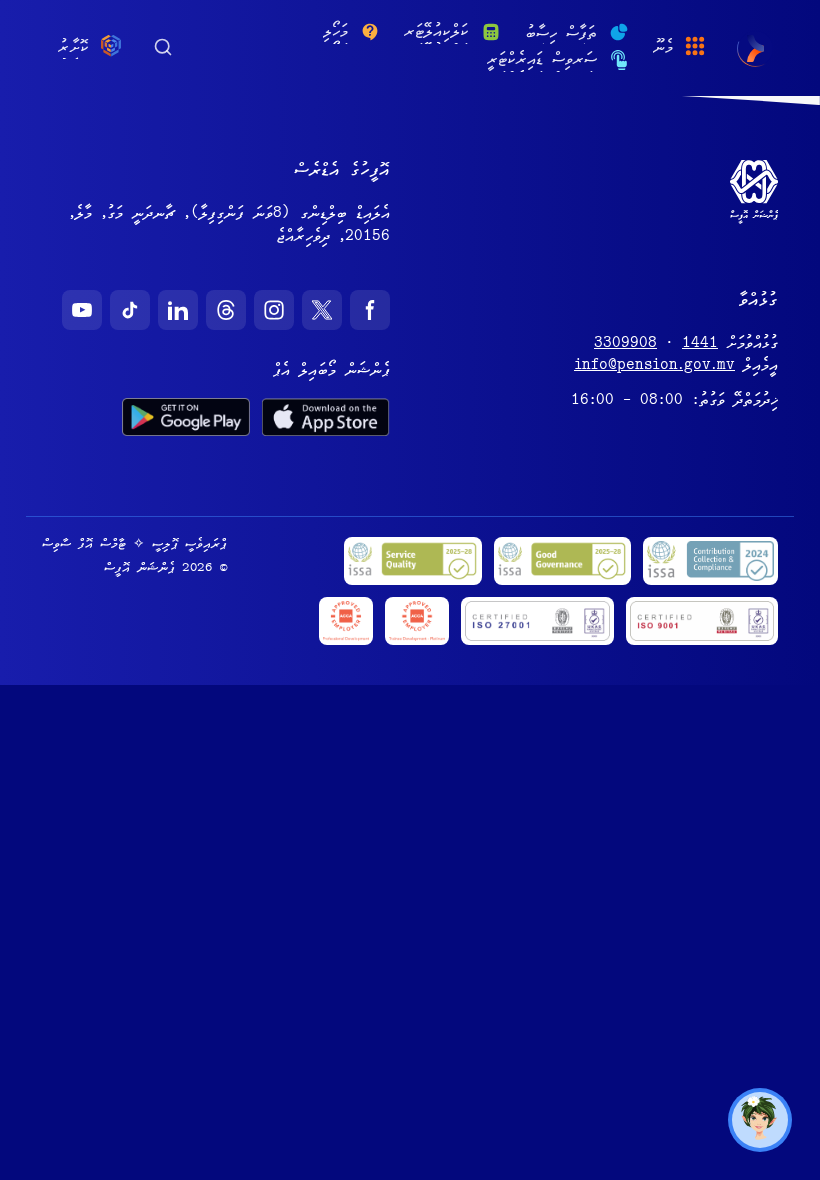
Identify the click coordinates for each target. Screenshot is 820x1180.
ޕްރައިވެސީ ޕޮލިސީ (189, 545)
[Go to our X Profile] (322, 310)
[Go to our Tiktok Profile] (130, 310)
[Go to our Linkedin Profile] (178, 310)
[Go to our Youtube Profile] (82, 310)
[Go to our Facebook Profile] (370, 310)
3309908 (625, 345)
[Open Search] (163, 45)
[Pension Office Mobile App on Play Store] (186, 417)
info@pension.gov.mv (654, 367)
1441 (700, 345)
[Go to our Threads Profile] (226, 310)
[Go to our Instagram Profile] (274, 310)
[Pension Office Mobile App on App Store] (326, 417)
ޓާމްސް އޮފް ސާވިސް (84, 545)
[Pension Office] (755, 48)
